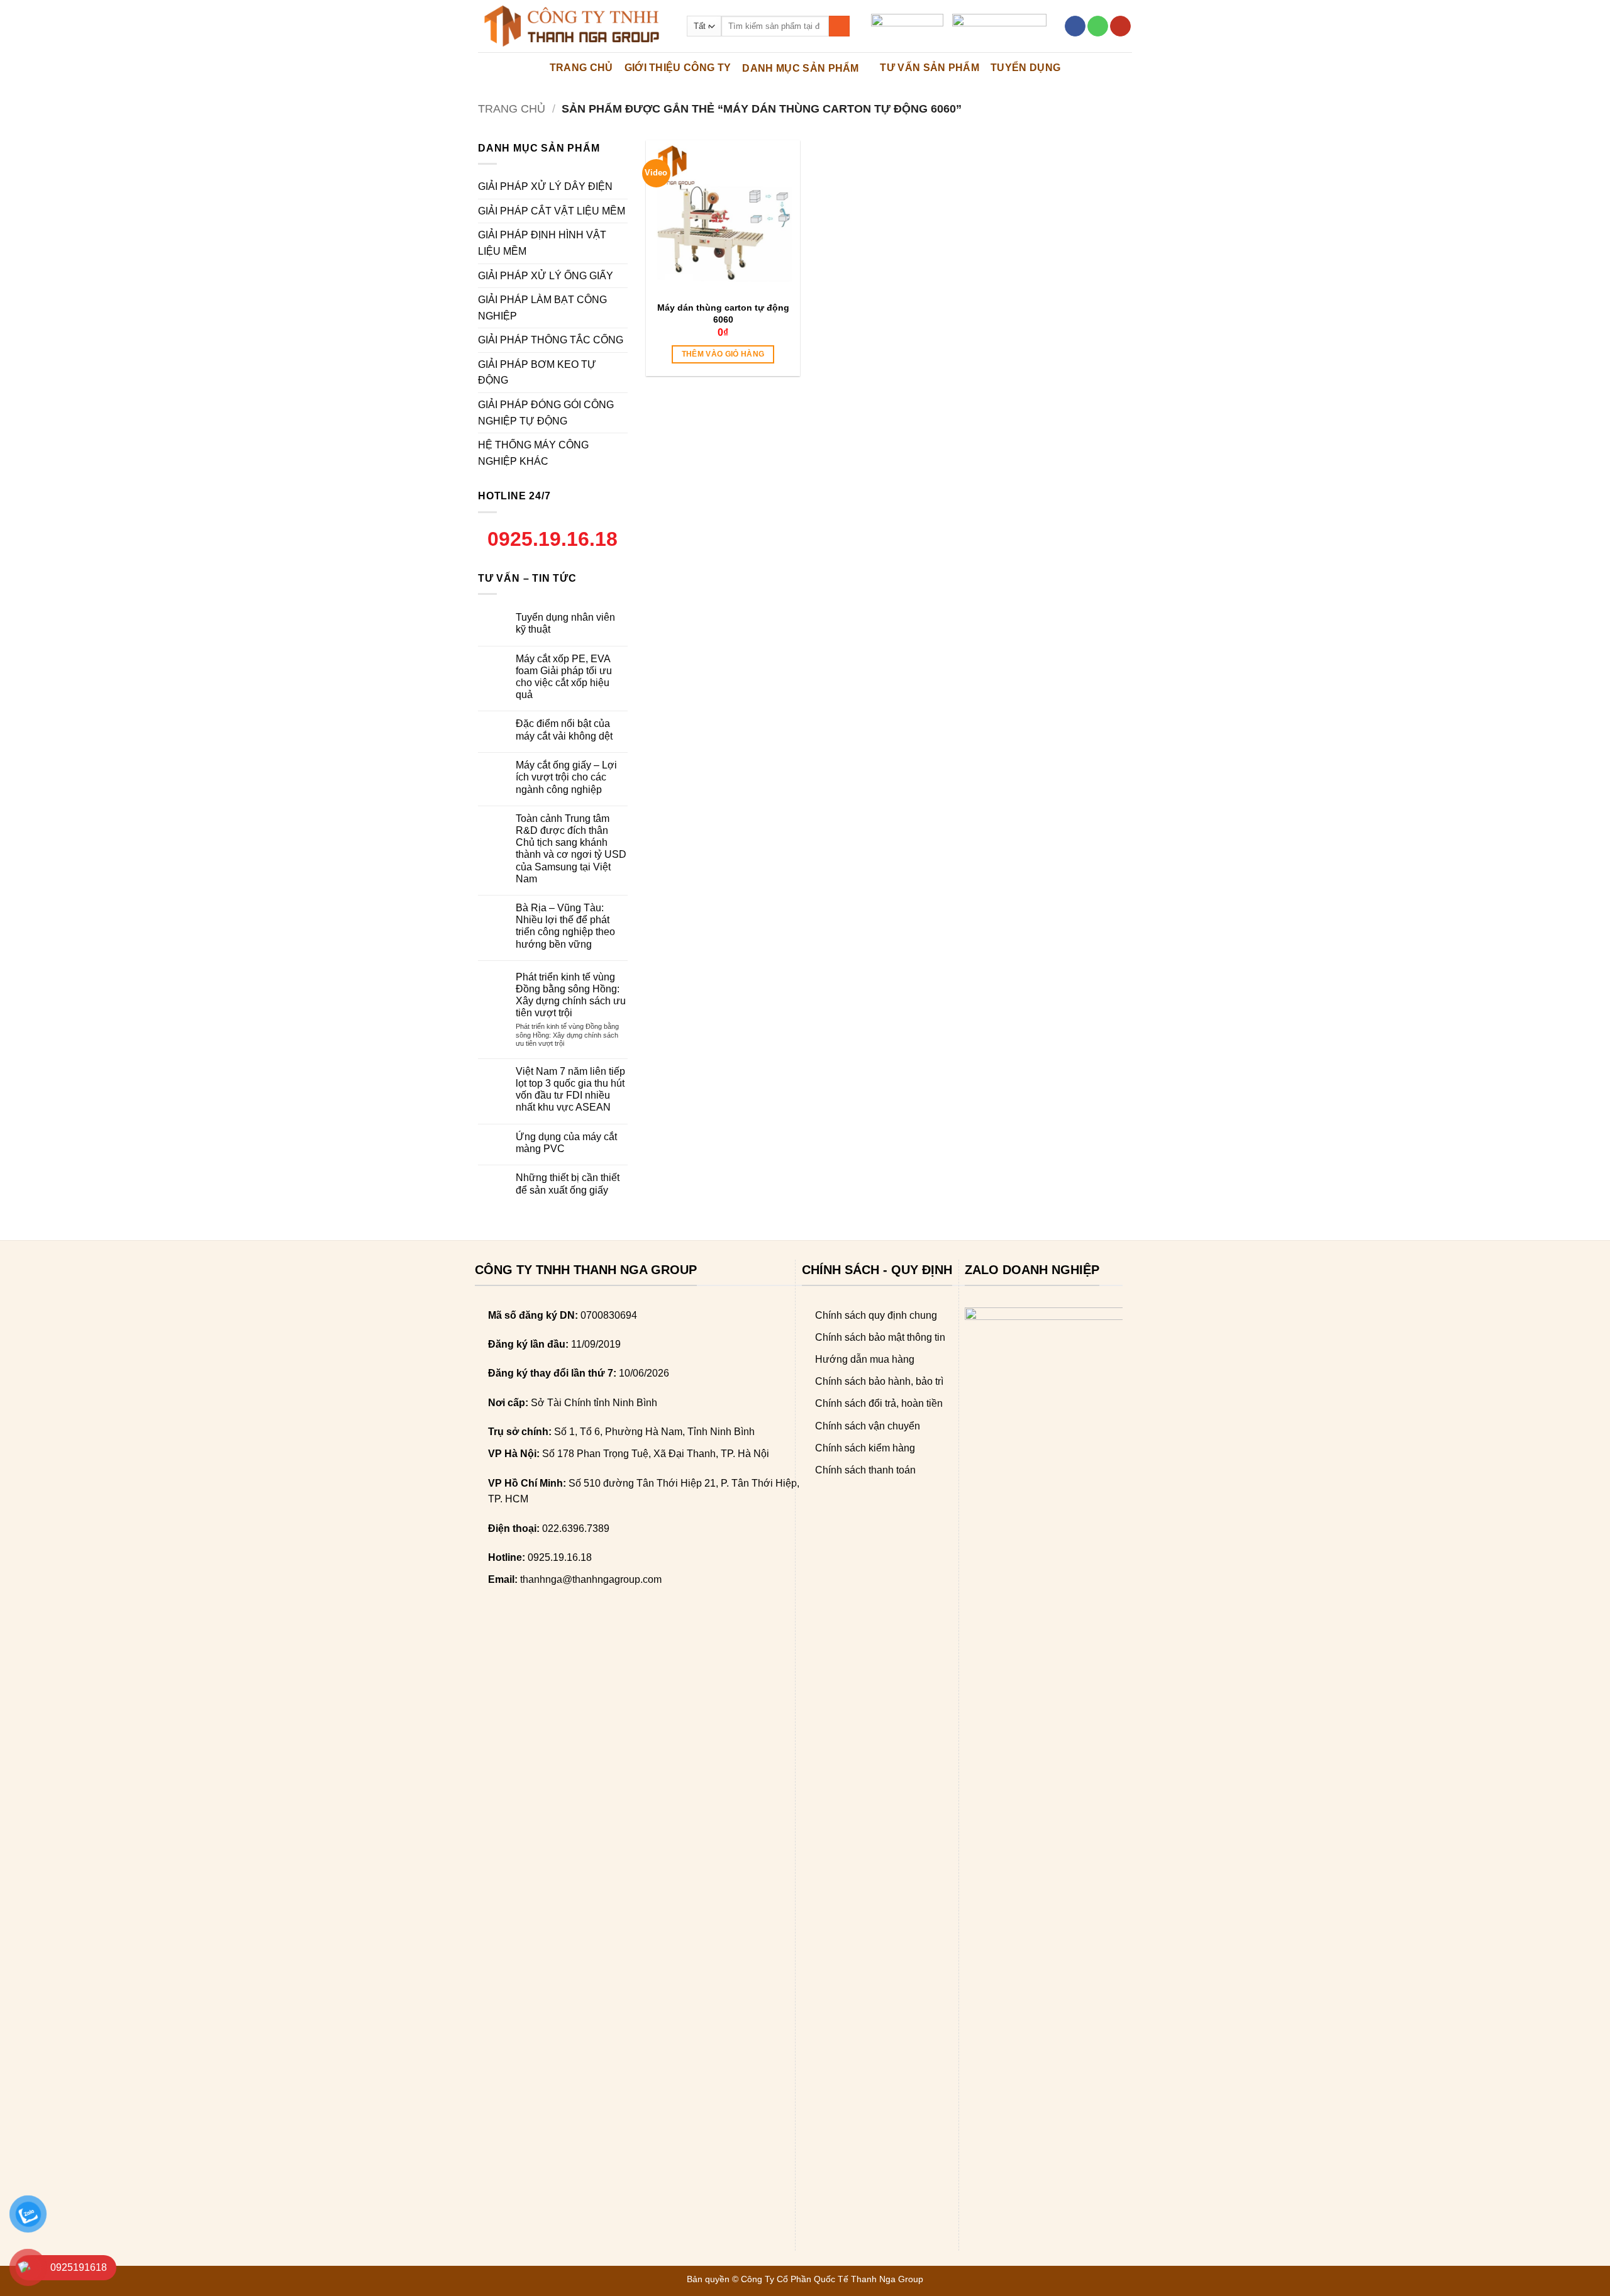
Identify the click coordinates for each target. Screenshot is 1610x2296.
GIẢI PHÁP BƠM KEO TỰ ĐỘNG (537, 373)
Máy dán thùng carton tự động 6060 (723, 313)
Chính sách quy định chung (876, 1315)
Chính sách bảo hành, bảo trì (879, 1381)
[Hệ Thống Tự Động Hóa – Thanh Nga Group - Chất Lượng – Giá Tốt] (573, 26)
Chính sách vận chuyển (868, 1426)
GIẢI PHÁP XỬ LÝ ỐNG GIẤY (546, 276)
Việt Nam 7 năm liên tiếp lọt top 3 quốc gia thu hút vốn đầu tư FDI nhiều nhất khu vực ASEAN (570, 1090)
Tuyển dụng (1025, 68)
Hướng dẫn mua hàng (865, 1359)
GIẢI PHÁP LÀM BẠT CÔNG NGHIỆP (542, 308)
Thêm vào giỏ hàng (723, 354)
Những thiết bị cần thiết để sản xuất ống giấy (568, 1184)
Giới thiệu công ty (678, 68)
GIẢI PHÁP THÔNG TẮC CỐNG (551, 340)
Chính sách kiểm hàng (865, 1448)
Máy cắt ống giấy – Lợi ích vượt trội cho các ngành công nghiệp (566, 777)
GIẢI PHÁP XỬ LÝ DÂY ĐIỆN (545, 186)
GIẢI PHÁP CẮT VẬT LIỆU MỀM (552, 211)
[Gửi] (839, 26)
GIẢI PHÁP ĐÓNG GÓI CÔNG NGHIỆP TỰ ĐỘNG (546, 413)
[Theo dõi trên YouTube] (1120, 26)
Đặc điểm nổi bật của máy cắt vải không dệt (564, 729)
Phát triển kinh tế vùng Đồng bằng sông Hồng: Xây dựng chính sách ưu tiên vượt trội (571, 995)
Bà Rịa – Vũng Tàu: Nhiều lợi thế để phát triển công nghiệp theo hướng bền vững (565, 926)
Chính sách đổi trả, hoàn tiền (879, 1403)
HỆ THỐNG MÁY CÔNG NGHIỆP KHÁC (533, 453)
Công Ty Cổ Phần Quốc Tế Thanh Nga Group (832, 2279)
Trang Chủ (581, 68)
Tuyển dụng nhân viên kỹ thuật (565, 623)
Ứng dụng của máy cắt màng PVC (566, 1143)
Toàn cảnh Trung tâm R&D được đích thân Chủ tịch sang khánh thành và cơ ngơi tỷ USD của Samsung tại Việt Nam (571, 849)
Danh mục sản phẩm (800, 68)
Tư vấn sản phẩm (930, 68)
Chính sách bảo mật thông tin (880, 1337)
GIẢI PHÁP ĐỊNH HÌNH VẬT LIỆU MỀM (542, 243)
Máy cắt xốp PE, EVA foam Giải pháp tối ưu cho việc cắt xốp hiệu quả (564, 677)
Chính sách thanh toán (865, 1470)
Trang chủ (512, 108)
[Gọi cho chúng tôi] (1098, 26)
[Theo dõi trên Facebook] (1075, 26)
